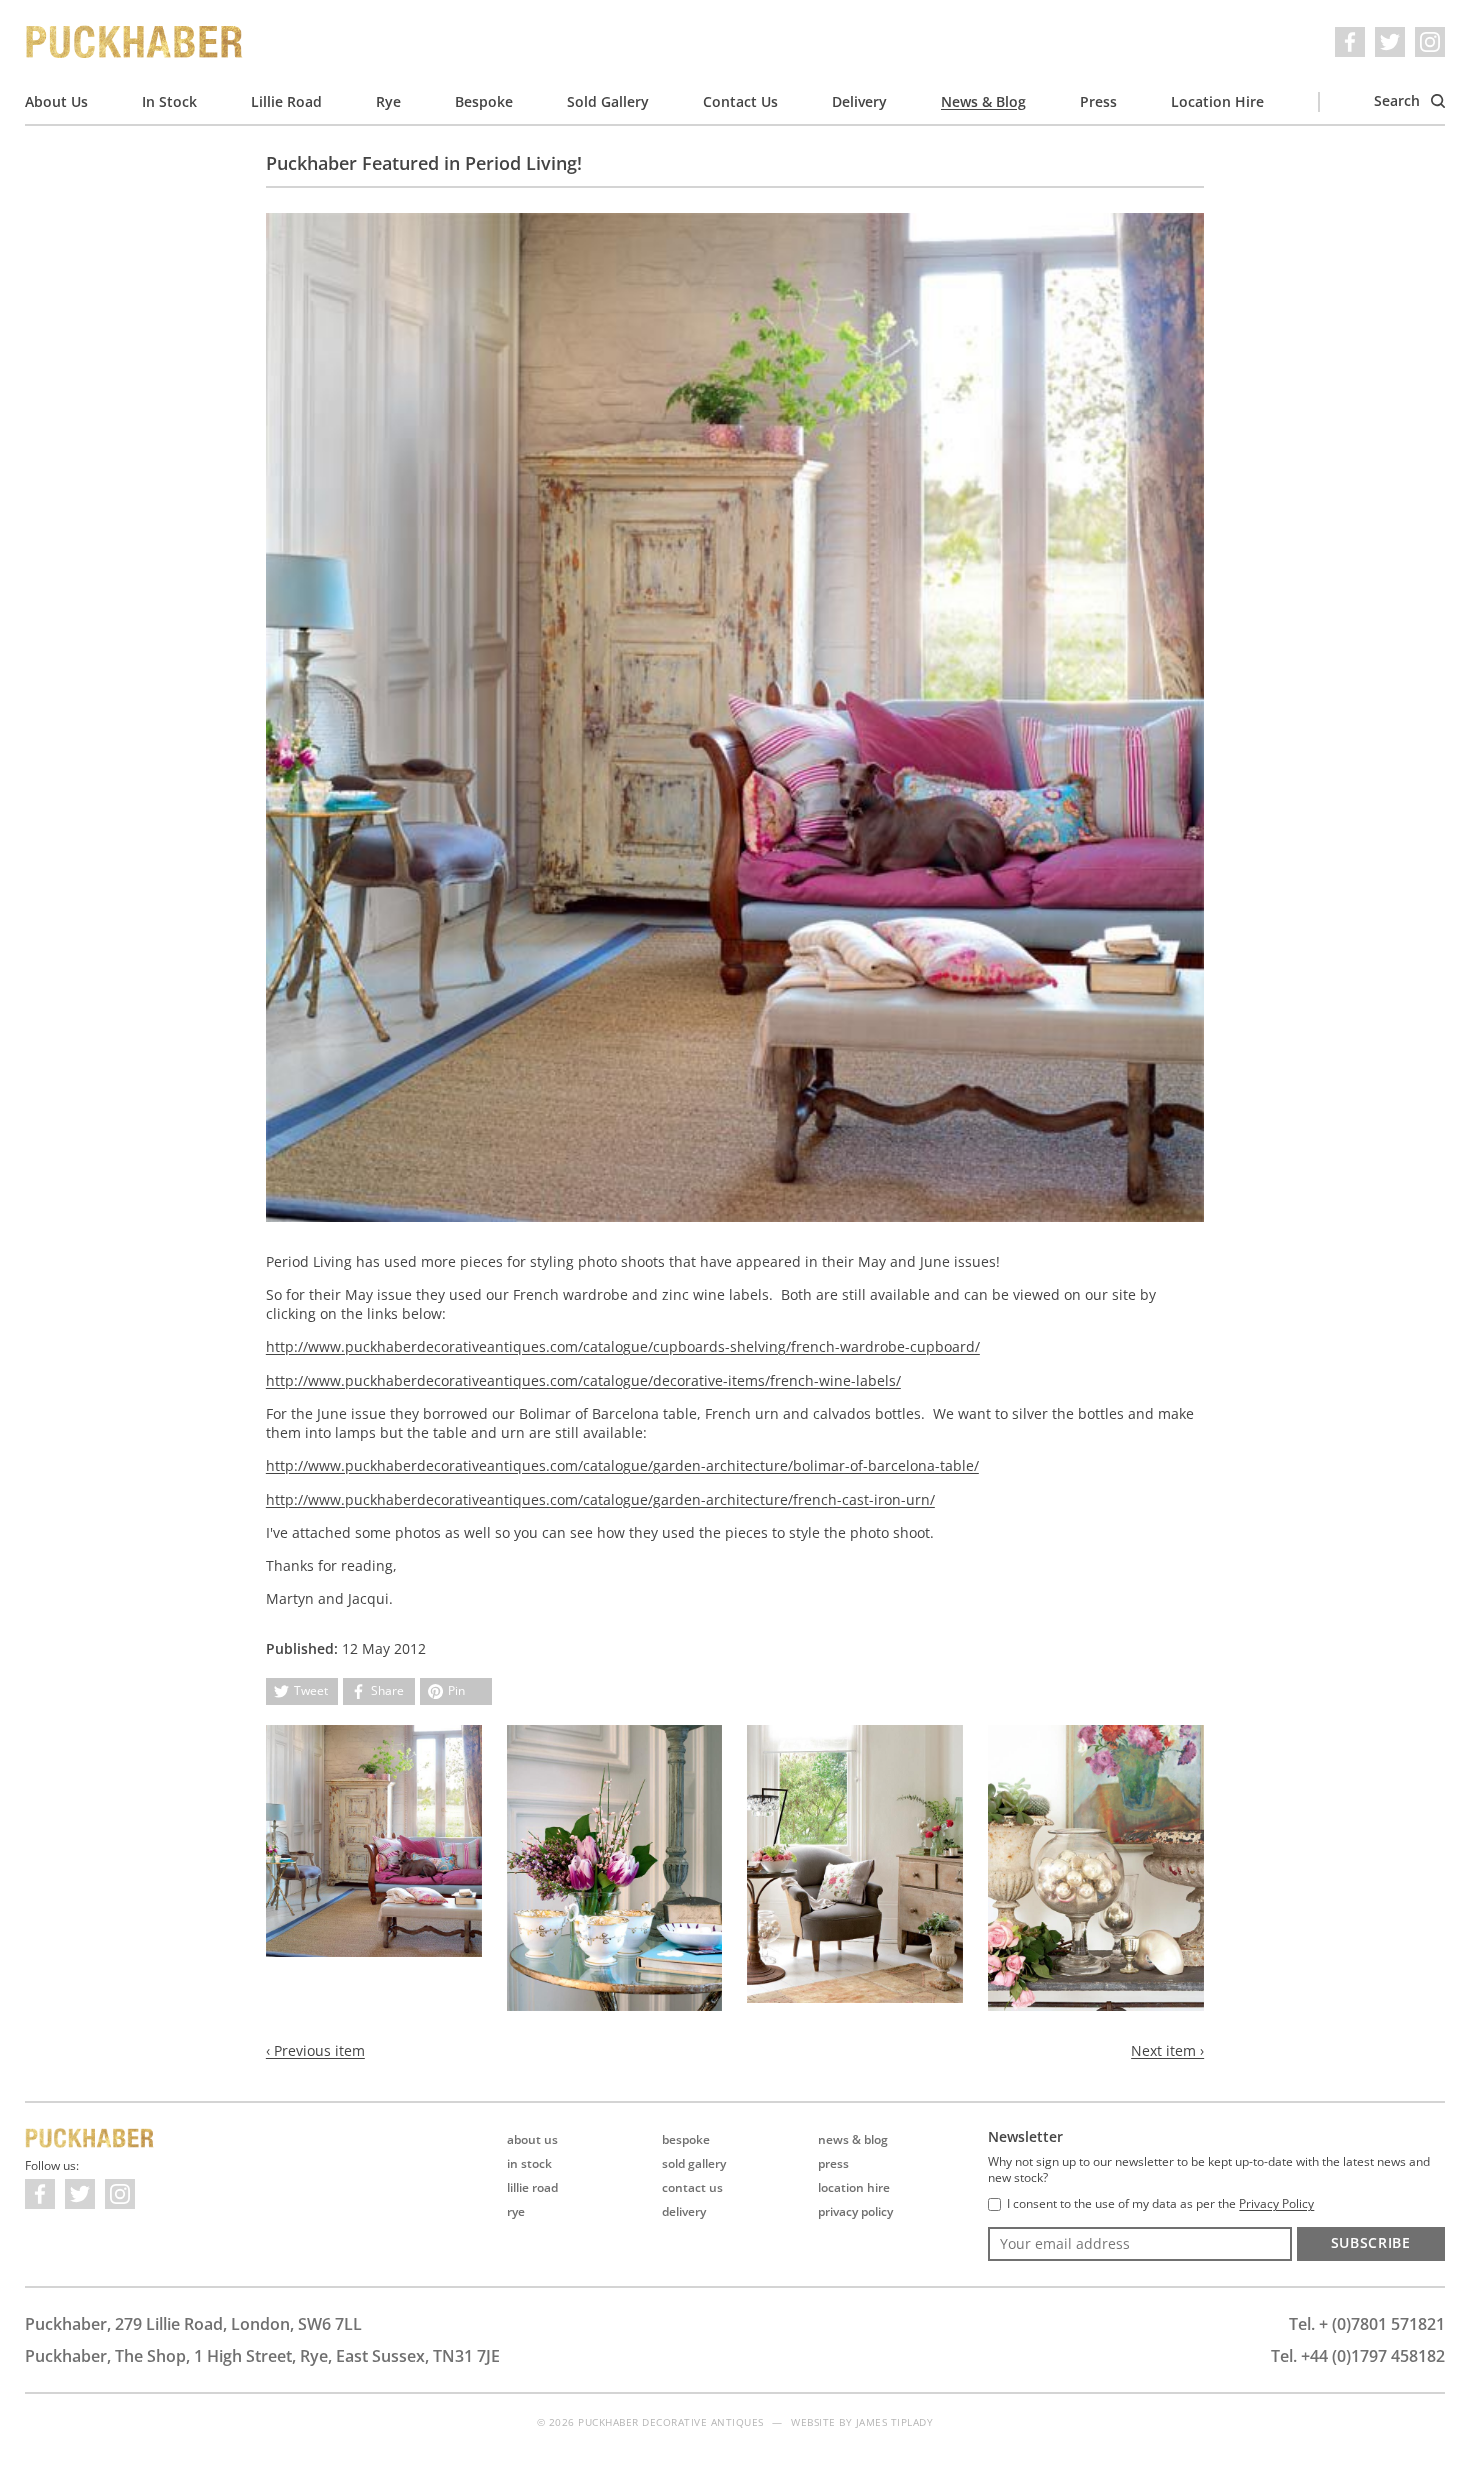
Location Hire (1217, 101)
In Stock (169, 101)
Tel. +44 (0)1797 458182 (1358, 2356)
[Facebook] (1350, 42)
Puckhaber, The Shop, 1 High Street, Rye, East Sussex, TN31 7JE (262, 2356)
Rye (388, 101)
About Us (56, 101)
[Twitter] (1390, 42)
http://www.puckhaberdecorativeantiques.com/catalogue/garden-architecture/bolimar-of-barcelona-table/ (622, 1465)
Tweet (311, 1690)
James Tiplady (895, 2422)
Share (387, 1690)
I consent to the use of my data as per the (1160, 2204)
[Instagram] (1430, 42)
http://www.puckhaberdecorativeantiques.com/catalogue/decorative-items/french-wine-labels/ (583, 1380)
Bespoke (484, 101)
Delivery (859, 101)
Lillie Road (286, 101)
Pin (456, 1690)
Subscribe (1371, 2242)
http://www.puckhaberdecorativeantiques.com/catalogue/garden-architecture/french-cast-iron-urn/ (600, 1499)
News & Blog (983, 101)
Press (1098, 101)
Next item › (1167, 2050)
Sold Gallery (608, 101)
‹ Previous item (315, 2050)
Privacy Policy (855, 2211)
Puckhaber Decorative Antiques (135, 42)
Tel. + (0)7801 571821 (1367, 2324)
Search (1399, 100)
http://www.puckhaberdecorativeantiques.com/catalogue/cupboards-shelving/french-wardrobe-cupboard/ (623, 1346)
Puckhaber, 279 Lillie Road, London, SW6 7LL (193, 2324)
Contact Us (740, 101)
